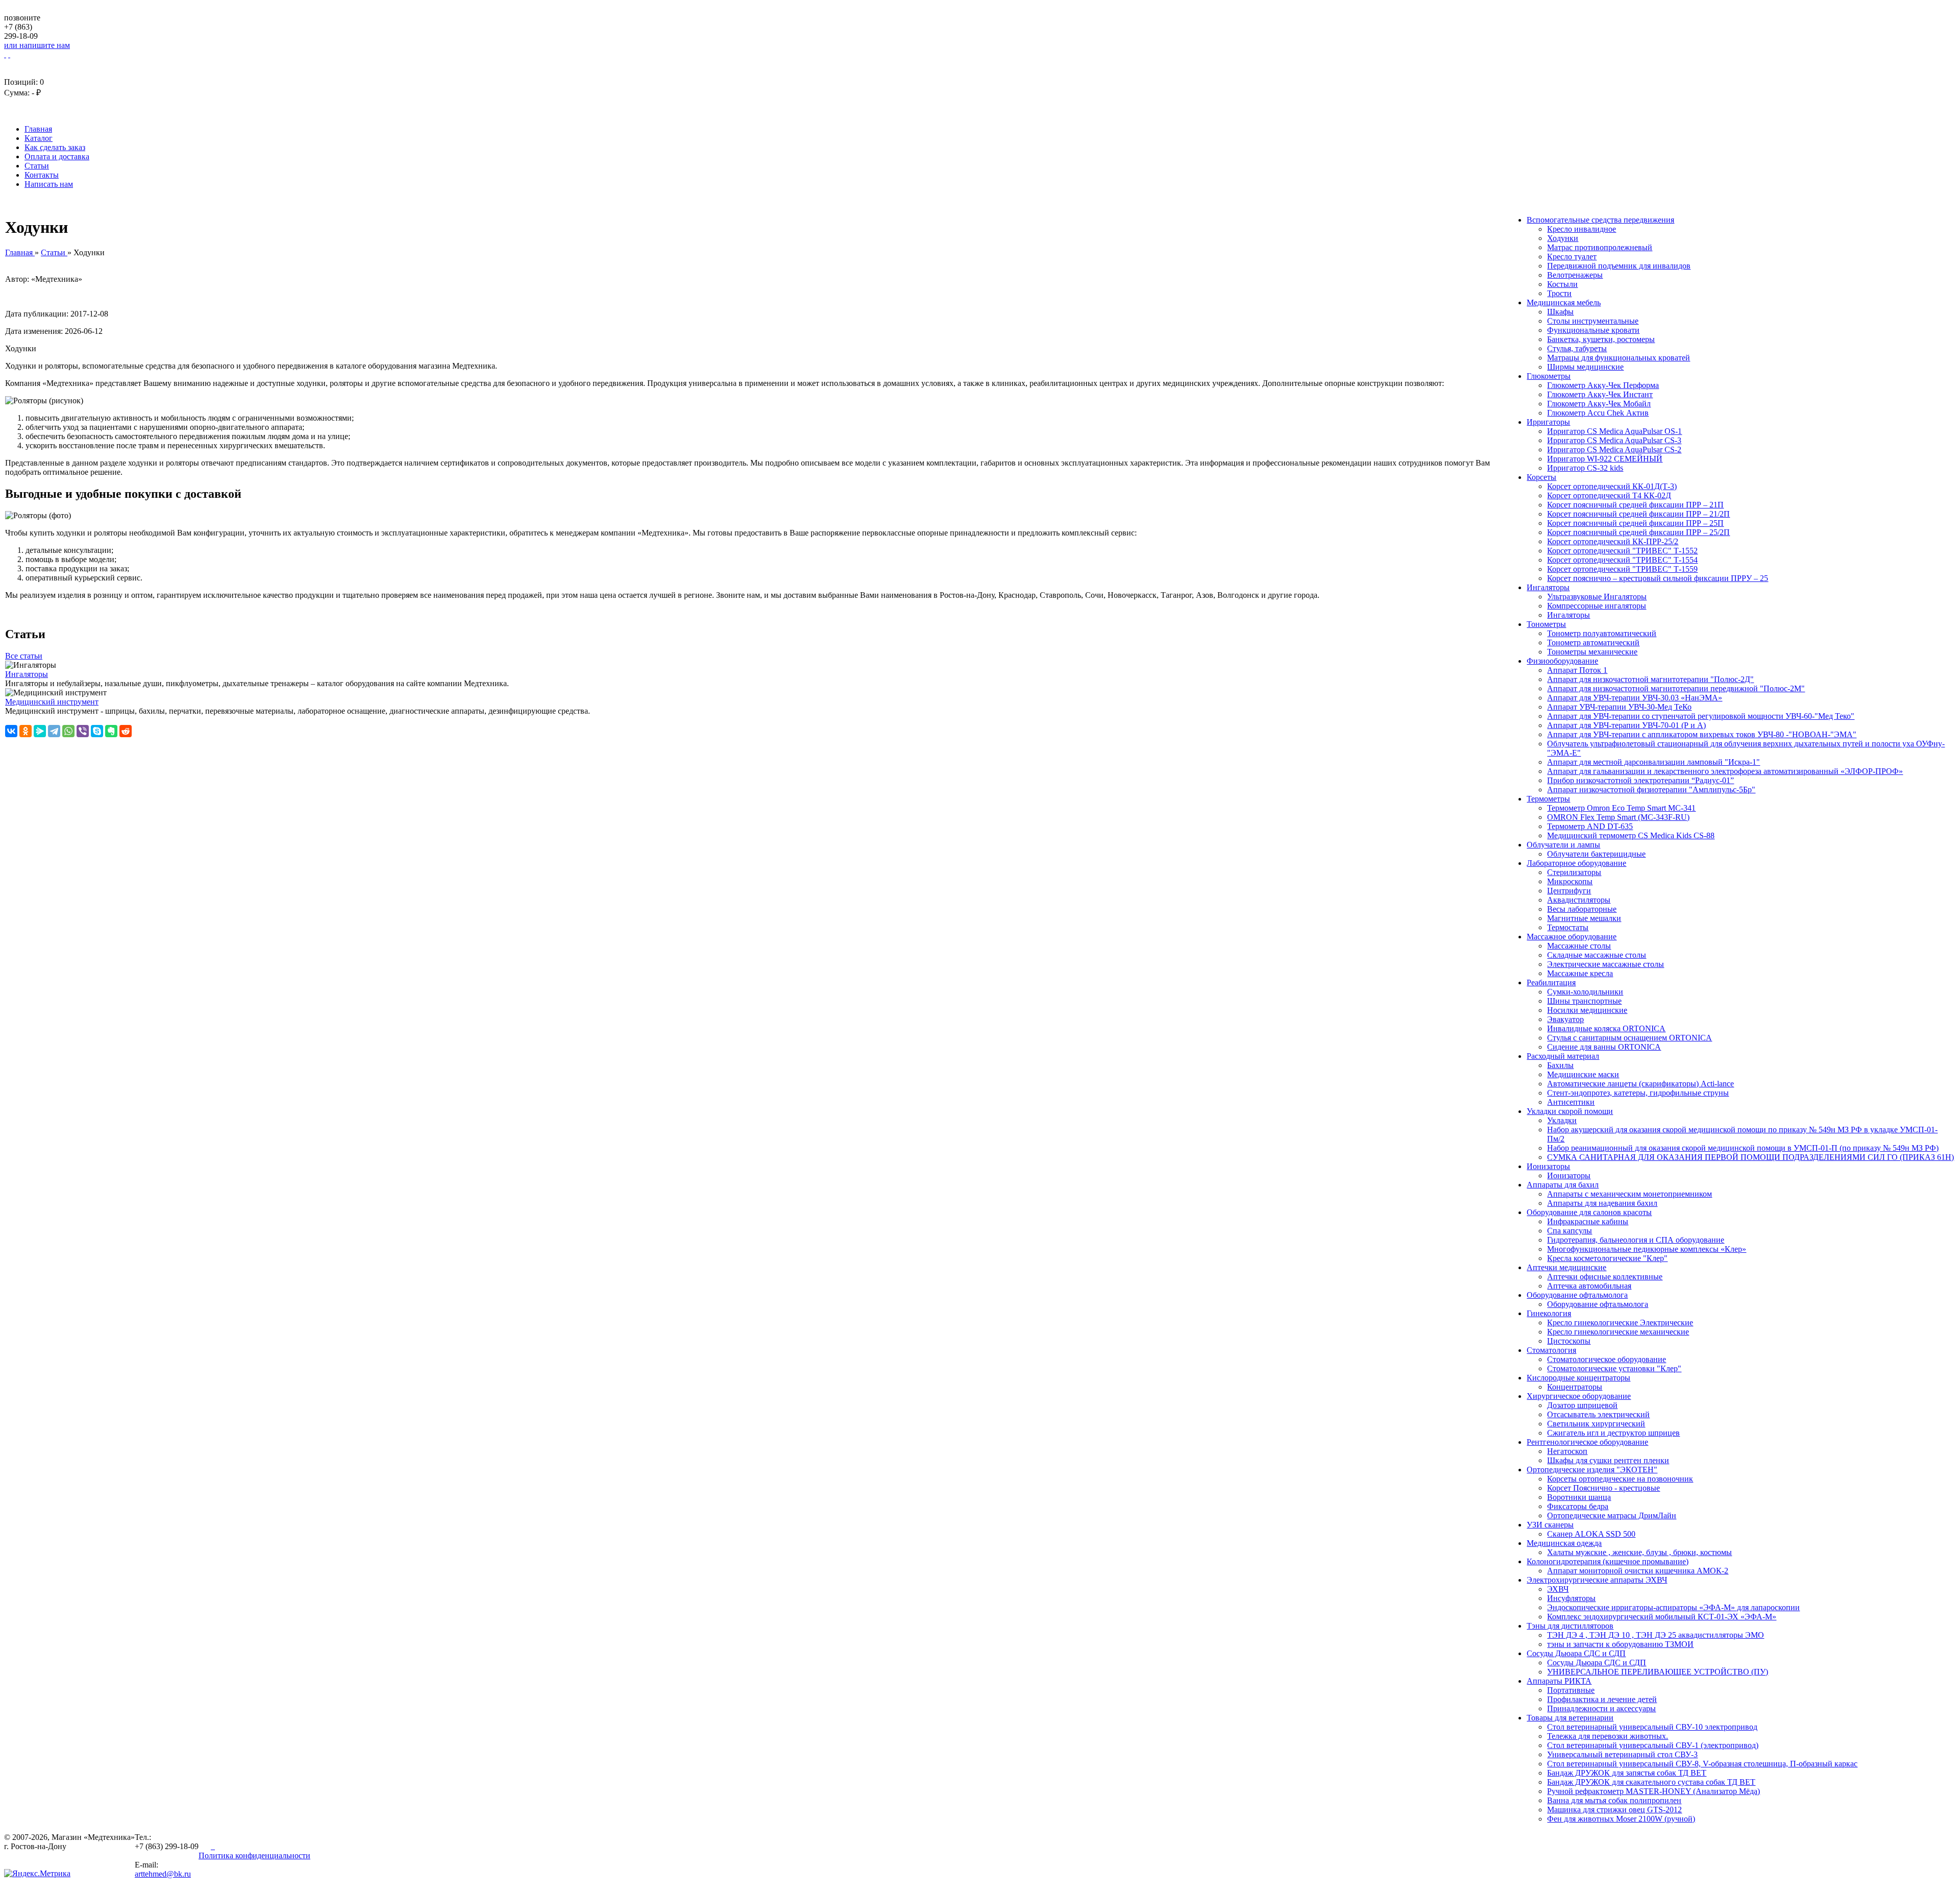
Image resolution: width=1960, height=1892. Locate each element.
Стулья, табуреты (1577, 348)
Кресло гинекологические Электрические (1620, 1323)
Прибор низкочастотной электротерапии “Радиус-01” (1640, 780)
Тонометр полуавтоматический (1602, 633)
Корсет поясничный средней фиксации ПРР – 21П (1635, 505)
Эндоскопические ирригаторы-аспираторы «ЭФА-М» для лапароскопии (1673, 1607)
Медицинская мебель (1564, 302)
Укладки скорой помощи (1570, 1111)
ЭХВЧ (1558, 1589)
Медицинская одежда (1564, 1543)
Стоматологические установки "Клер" (1614, 1368)
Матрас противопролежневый (1600, 247)
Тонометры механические (1592, 652)
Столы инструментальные (1593, 321)
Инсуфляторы (1571, 1598)
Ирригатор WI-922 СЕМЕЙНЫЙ (1605, 459)
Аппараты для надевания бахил (1602, 1203)
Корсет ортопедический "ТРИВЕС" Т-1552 (1622, 551)
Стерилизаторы (1574, 872)
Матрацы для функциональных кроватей (1619, 358)
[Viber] (83, 731)
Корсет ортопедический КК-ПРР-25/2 (1613, 541)
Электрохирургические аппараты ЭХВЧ (1597, 1580)
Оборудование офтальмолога (1577, 1295)
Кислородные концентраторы (1578, 1378)
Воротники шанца (1579, 1497)
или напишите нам (37, 45)
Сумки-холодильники (1585, 992)
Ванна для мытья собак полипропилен (1614, 1800)
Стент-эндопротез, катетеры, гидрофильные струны (1638, 1093)
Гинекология (1549, 1313)
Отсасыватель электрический (1598, 1414)
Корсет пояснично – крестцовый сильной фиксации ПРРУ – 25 (1658, 578)
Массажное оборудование (1572, 937)
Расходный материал (1563, 1056)
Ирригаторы (1548, 422)
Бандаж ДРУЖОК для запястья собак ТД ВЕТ (1627, 1773)
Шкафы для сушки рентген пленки (1608, 1460)
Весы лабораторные (1582, 909)
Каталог (39, 138)
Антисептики (1571, 1102)
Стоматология (1551, 1350)
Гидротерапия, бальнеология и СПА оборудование (1636, 1240)
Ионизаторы (1548, 1166)
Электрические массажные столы (1606, 964)
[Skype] (97, 731)
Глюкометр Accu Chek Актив (1598, 413)
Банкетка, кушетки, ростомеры (1601, 339)
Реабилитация (1551, 983)
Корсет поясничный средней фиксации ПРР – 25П (1635, 523)
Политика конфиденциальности (254, 1855)
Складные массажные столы (1597, 955)
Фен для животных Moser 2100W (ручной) (1621, 1819)
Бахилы (1560, 1065)
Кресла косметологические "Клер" (1607, 1258)
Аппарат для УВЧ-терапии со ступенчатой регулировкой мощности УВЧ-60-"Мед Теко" (1701, 716)
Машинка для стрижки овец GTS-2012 (1614, 1810)
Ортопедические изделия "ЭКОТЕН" (1592, 1470)
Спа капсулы (1570, 1231)
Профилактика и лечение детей (1602, 1699)
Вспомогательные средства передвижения (1600, 220)
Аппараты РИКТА (1559, 1681)
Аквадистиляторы (1579, 900)
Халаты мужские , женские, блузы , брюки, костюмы (1639, 1552)
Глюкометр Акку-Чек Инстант (1600, 394)
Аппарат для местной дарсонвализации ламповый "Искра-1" (1653, 762)
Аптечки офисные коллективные (1605, 1277)
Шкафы (1560, 312)
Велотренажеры (1575, 275)
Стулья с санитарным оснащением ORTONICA (1630, 1038)
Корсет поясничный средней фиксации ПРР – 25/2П (1638, 532)
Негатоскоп (1567, 1451)
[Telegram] (54, 731)
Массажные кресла (1580, 973)
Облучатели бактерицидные (1596, 854)
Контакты (42, 175)
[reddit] (126, 731)
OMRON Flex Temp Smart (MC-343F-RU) (1618, 817)
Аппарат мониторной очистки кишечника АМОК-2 (1638, 1571)
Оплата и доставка (57, 156)
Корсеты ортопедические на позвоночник (1620, 1479)
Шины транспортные (1584, 1001)
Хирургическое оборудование (1579, 1396)
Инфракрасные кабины (1588, 1221)
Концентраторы (1575, 1387)
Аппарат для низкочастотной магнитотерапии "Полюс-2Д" (1650, 679)
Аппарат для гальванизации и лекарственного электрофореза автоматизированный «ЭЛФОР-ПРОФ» (1725, 771)
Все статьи (24, 656)
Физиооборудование (1562, 661)
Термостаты (1568, 927)
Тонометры (1546, 624)
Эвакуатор (1565, 1019)
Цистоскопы (1569, 1341)
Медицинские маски (1583, 1074)
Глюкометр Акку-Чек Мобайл (1599, 404)
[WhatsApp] (68, 731)
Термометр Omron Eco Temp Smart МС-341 (1621, 808)
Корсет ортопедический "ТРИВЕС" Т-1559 (1622, 569)
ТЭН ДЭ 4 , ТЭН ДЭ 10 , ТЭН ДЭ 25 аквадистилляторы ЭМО (1656, 1635)
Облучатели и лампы (1563, 845)
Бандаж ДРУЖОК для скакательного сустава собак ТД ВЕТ (1651, 1782)
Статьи (37, 166)
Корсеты (1541, 477)
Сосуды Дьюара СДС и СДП (1576, 1653)
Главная (38, 129)
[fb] (214, 1846)
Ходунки (1563, 238)
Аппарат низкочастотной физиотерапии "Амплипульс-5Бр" (1651, 790)
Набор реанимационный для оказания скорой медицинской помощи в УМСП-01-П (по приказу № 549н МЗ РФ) (1743, 1148)
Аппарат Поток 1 (1577, 670)
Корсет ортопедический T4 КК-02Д (1609, 495)
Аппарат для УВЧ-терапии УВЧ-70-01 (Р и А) (1626, 725)
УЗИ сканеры (1550, 1525)
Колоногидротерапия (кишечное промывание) (1608, 1561)
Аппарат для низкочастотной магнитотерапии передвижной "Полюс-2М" (1676, 688)
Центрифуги (1569, 891)
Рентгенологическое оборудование (1587, 1442)
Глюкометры (1549, 376)
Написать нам (49, 184)
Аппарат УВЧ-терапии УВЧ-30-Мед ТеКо (1619, 707)
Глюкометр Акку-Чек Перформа (1603, 385)
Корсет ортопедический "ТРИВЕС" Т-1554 (1622, 560)
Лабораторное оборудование (1576, 863)
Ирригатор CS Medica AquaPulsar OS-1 (1614, 431)
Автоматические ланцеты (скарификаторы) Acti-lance (1640, 1084)
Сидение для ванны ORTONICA (1604, 1047)
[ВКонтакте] (11, 731)
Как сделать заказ (55, 147)
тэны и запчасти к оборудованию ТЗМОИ (1620, 1644)
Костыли (1562, 284)
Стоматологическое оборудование (1607, 1359)
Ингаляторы (1548, 587)
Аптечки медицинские (1566, 1267)
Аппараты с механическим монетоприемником (1630, 1194)
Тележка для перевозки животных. (1608, 1736)
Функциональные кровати (1593, 330)
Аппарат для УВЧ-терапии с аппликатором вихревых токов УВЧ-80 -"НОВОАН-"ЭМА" (1702, 734)
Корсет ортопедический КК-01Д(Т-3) (1612, 486)
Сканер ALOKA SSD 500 (1591, 1534)
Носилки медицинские (1587, 1010)
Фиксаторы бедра (1578, 1506)
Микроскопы (1570, 881)
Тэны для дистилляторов (1570, 1626)
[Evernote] (111, 731)
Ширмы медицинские (1585, 367)
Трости (1559, 293)
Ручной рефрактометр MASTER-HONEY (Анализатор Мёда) (1653, 1791)
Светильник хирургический (1596, 1424)
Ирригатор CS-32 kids (1585, 468)
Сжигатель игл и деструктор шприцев (1613, 1433)
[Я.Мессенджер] (40, 731)
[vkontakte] (206, 1846)
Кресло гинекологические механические (1618, 1332)
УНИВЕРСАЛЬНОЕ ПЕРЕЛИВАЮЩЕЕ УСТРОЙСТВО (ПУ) (1658, 1672)
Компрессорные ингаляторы (1597, 606)
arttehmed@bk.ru (163, 1874)
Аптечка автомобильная (1589, 1286)
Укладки (1562, 1120)
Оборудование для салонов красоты (1589, 1212)
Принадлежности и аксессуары (1601, 1708)
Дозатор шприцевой (1582, 1405)
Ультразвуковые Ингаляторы (1597, 597)
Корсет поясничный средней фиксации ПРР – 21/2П (1638, 514)
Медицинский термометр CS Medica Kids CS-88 (1631, 835)
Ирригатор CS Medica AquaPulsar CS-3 (1614, 440)
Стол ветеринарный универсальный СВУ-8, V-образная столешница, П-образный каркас (1702, 1764)
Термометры (1548, 799)
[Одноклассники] (26, 731)
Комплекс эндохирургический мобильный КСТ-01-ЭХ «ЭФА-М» (1662, 1617)
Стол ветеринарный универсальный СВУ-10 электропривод (1652, 1727)
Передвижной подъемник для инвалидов (1619, 266)
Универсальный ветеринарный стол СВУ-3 (1622, 1754)
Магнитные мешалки (1584, 918)
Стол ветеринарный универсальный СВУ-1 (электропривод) (1653, 1745)
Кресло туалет (1572, 257)
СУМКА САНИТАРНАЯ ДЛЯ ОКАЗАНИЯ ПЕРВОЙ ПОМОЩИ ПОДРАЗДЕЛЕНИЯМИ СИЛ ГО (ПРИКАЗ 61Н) (1750, 1157)
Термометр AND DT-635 (1590, 826)
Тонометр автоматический (1593, 642)
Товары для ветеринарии (1570, 1718)
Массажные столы (1579, 946)
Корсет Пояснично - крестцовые (1603, 1488)
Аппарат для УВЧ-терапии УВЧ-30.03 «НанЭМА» (1635, 698)
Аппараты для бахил (1563, 1185)
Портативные (1571, 1690)
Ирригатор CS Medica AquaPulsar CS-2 (1614, 450)
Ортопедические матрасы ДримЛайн (1612, 1515)
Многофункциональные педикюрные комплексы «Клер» (1647, 1249)
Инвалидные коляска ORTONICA (1606, 1028)
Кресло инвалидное (1582, 229)
